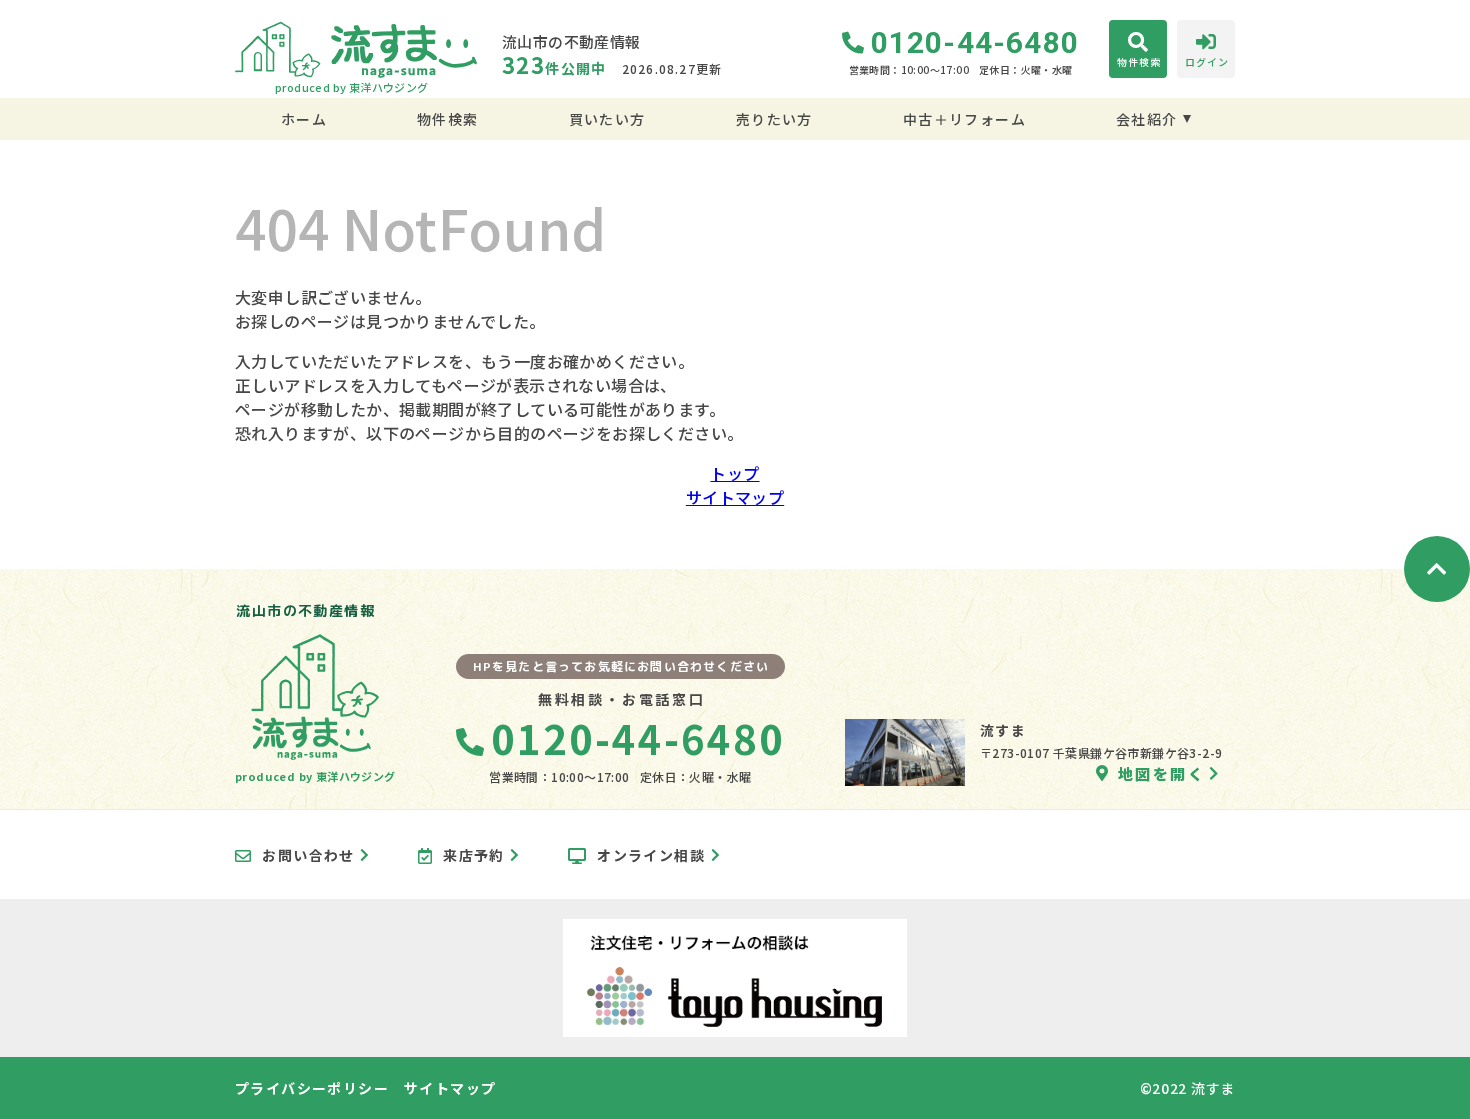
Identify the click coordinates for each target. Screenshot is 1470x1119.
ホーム (304, 119)
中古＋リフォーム (964, 119)
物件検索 (448, 119)
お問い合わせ (308, 856)
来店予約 (474, 856)
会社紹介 (1147, 119)
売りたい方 (774, 119)
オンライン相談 (651, 856)
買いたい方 (607, 119)
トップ (734, 473)
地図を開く (1161, 773)
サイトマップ (735, 497)
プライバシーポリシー (312, 1088)
